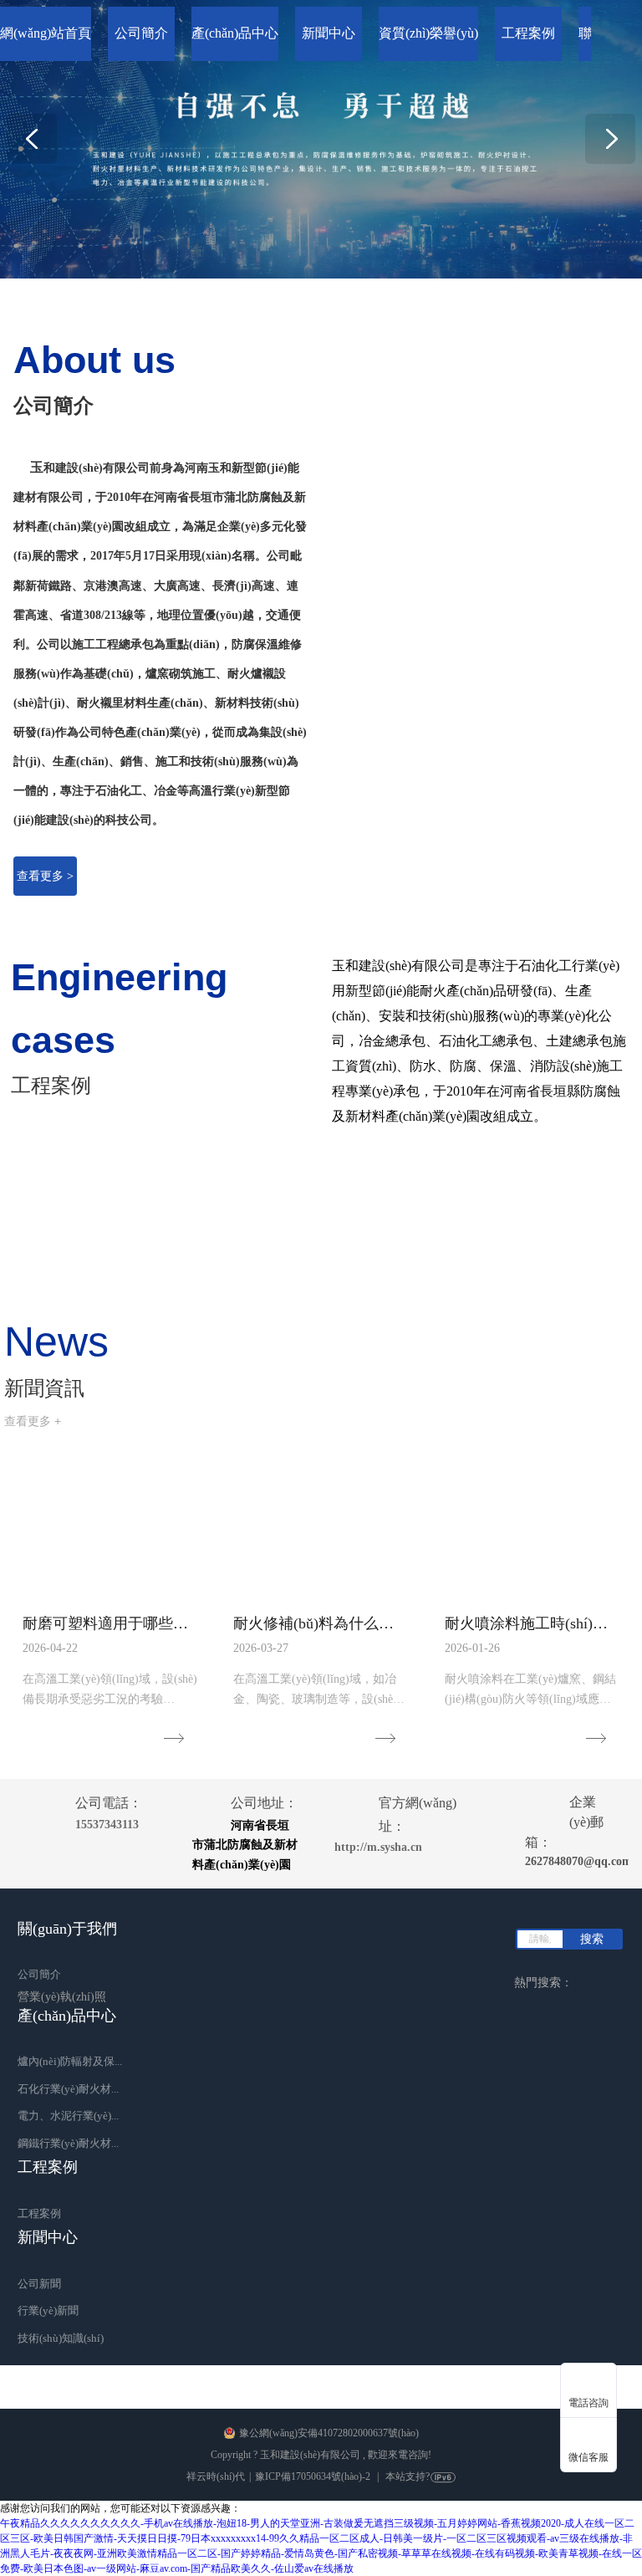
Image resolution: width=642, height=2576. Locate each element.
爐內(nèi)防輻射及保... (70, 2061)
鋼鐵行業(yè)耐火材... (68, 2143)
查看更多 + (33, 1421)
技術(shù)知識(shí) (61, 2338)
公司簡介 (39, 1974)
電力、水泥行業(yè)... (68, 2116)
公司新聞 (39, 2284)
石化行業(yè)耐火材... (68, 2089)
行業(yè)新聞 (48, 2310)
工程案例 (39, 2213)
